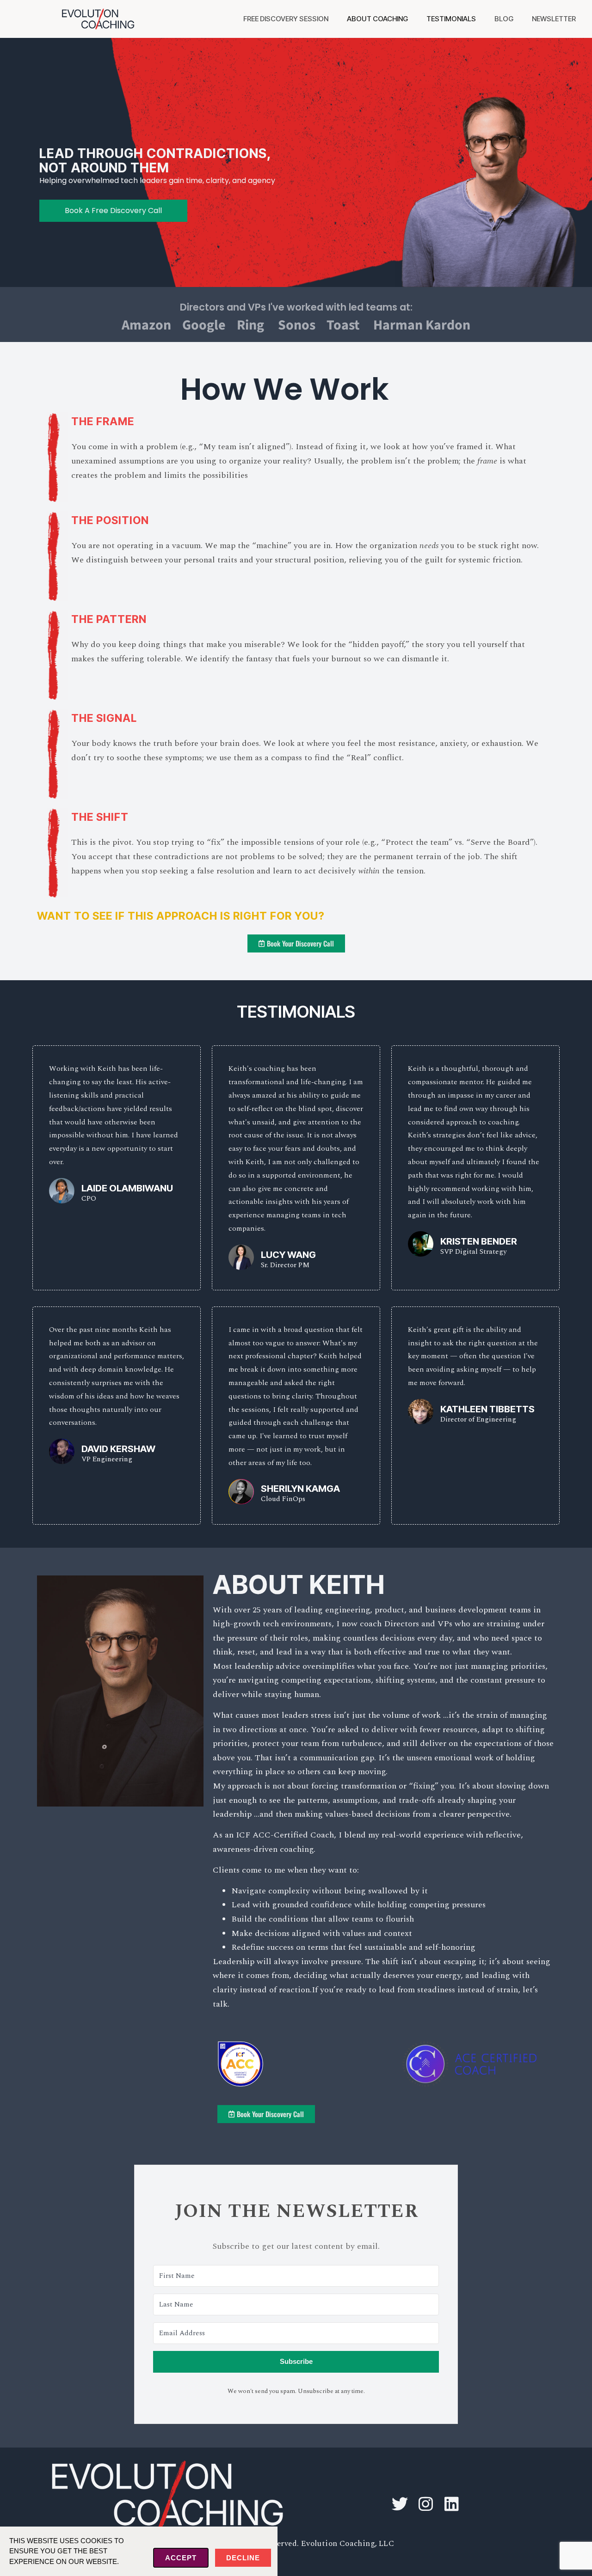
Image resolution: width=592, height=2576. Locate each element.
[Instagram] (425, 2504)
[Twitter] (400, 2504)
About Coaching (377, 19)
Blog (504, 19)
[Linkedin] (451, 2504)
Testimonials (451, 19)
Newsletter (554, 19)
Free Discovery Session (286, 19)
